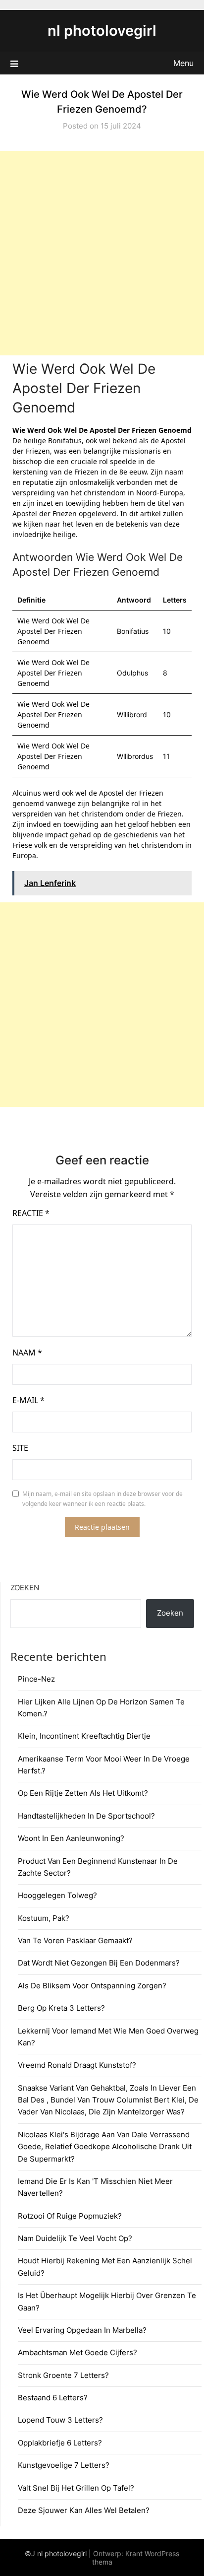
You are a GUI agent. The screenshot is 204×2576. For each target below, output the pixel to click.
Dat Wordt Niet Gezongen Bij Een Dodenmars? (99, 1963)
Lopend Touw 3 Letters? (60, 2420)
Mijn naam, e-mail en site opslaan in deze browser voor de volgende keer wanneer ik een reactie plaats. (102, 1499)
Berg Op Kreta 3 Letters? (61, 2008)
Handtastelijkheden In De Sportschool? (86, 1816)
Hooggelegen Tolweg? (57, 1895)
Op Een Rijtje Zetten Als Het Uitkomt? (83, 1793)
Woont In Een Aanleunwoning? (71, 1838)
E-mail (28, 1400)
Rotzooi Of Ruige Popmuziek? (70, 2216)
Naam (27, 1353)
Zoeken (25, 1588)
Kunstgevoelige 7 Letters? (64, 2465)
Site (20, 1448)
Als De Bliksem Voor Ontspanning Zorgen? (92, 1986)
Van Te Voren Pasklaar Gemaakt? (75, 1940)
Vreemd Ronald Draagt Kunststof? (77, 2065)
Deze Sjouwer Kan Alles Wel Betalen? (84, 2510)
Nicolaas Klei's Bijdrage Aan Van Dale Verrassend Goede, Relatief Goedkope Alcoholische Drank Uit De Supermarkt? (105, 2147)
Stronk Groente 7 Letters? (63, 2375)
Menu (183, 63)
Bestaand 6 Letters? (53, 2398)
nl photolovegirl (102, 31)
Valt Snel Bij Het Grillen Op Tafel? (76, 2488)
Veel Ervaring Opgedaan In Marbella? (82, 2330)
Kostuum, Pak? (44, 1918)
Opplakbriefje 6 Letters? (60, 2443)
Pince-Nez (36, 1679)
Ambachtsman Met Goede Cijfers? (77, 2352)
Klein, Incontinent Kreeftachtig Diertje (84, 1736)
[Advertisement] (102, 253)
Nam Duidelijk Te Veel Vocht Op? (75, 2238)
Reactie (31, 1213)
